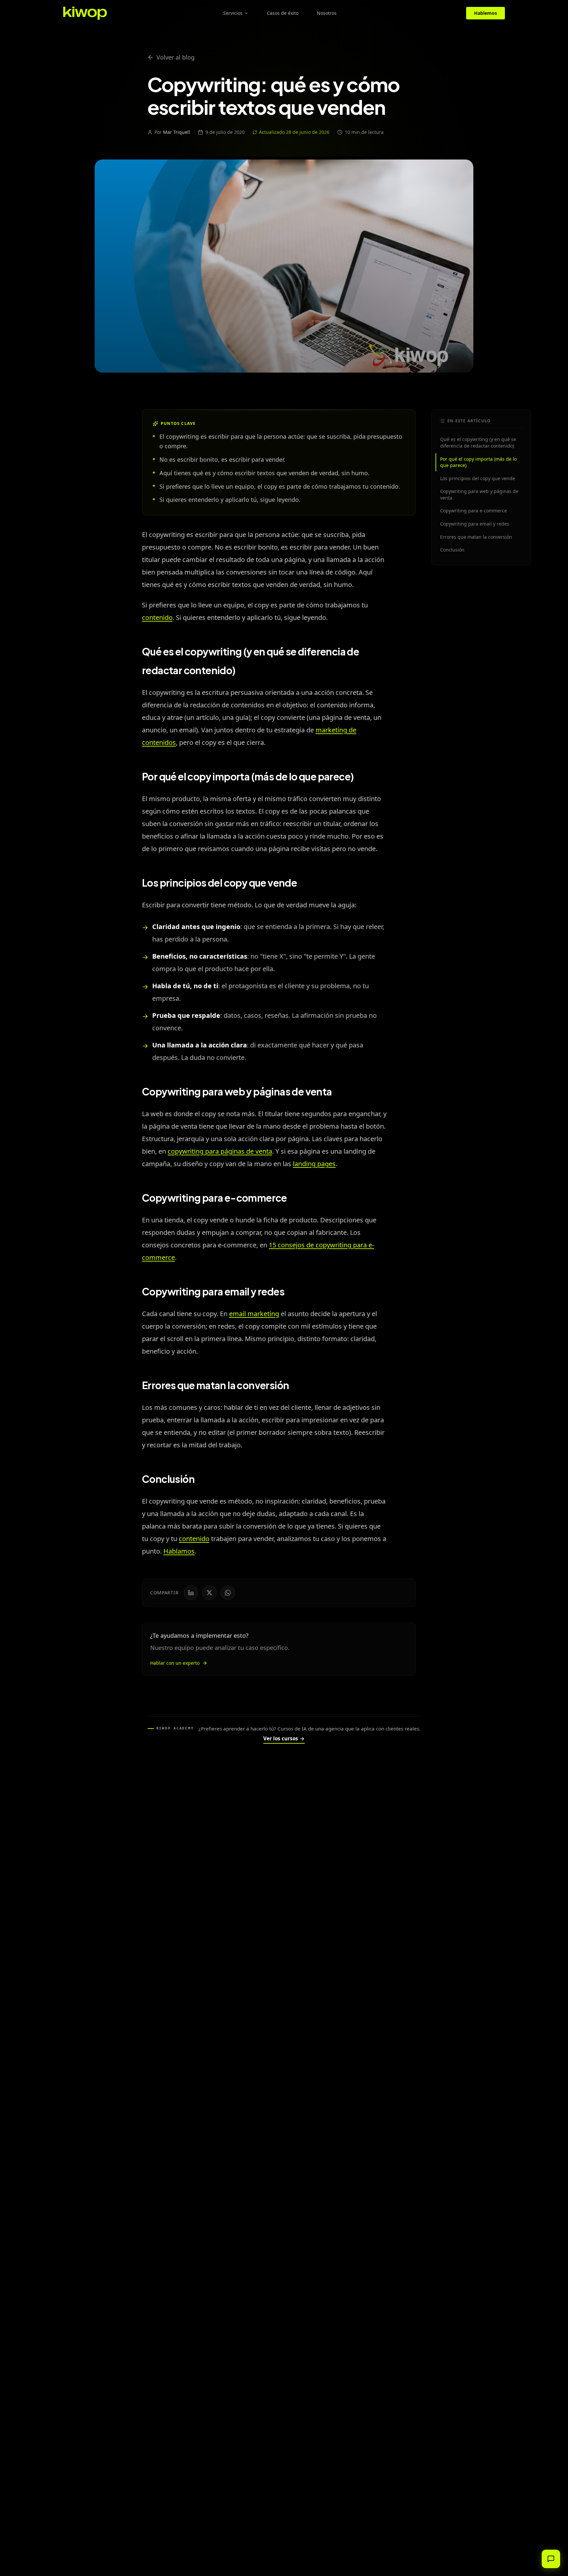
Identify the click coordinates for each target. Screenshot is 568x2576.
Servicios (233, 13)
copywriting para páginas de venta (220, 1151)
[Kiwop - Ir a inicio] (85, 13)
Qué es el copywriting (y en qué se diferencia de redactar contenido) (478, 442)
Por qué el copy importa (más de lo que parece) (478, 462)
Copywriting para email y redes (475, 524)
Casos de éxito (283, 13)
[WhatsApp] (228, 1593)
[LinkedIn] (191, 1593)
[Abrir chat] (551, 2559)
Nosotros (327, 13)
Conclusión (452, 550)
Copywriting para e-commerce (473, 511)
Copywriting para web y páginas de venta (479, 494)
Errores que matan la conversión (476, 537)
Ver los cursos (284, 1738)
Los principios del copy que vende (478, 478)
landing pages (314, 1164)
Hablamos (179, 1551)
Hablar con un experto (175, 1663)
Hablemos (485, 13)
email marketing (254, 1314)
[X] (209, 1593)
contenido (157, 617)
